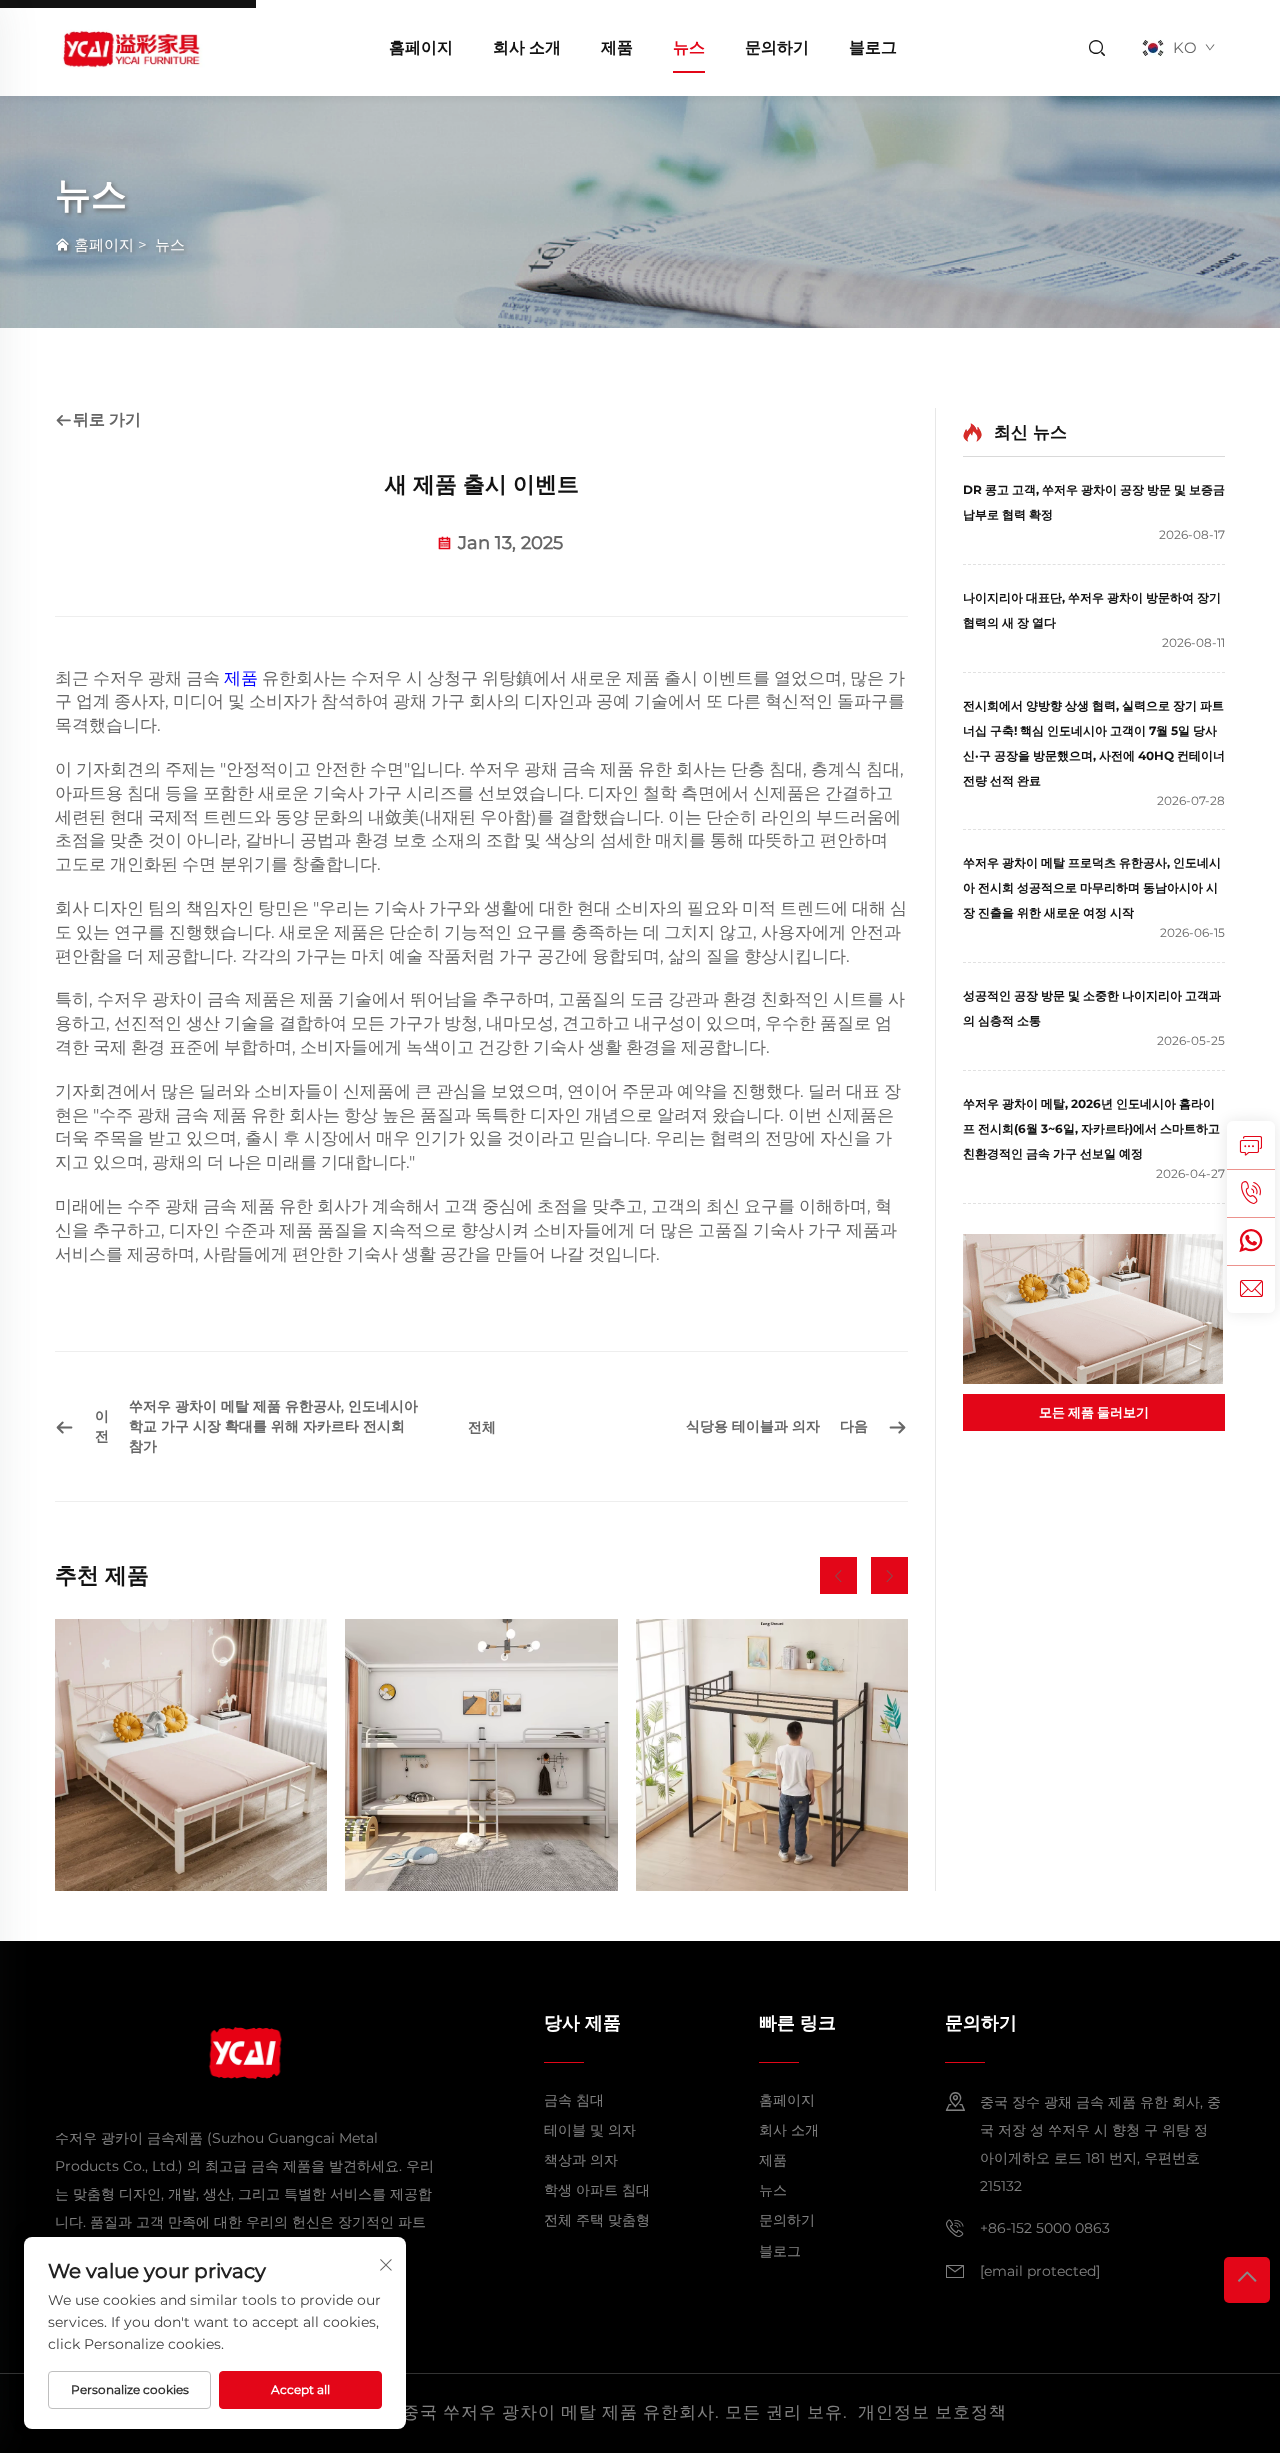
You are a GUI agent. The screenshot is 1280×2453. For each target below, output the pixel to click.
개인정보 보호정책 (932, 2412)
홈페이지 (421, 47)
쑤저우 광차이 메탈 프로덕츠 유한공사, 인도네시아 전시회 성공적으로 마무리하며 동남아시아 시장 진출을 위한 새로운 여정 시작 (1092, 887)
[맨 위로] (1247, 2280)
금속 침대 (574, 2100)
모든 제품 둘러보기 (1094, 1412)
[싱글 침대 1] (191, 1755)
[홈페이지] (130, 46)
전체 (482, 1427)
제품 (617, 47)
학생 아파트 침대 (597, 2190)
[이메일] (1251, 1289)
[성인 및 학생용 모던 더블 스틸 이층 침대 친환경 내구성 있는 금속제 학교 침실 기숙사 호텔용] (481, 1755)
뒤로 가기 (107, 419)
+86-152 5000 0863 (1045, 2228)
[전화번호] (1251, 1193)
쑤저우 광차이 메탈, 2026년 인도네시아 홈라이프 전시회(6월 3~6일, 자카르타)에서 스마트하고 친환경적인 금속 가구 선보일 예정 (1091, 1128)
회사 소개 (527, 47)
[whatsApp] (1251, 1241)
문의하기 (777, 47)
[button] (838, 1575)
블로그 (873, 47)
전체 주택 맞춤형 (597, 2220)
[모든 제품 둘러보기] (1094, 1309)
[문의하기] (1251, 1145)
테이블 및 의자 (590, 2130)
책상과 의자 (581, 2160)
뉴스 (689, 47)
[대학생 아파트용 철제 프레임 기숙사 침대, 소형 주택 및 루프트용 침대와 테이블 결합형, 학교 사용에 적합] (772, 1755)
